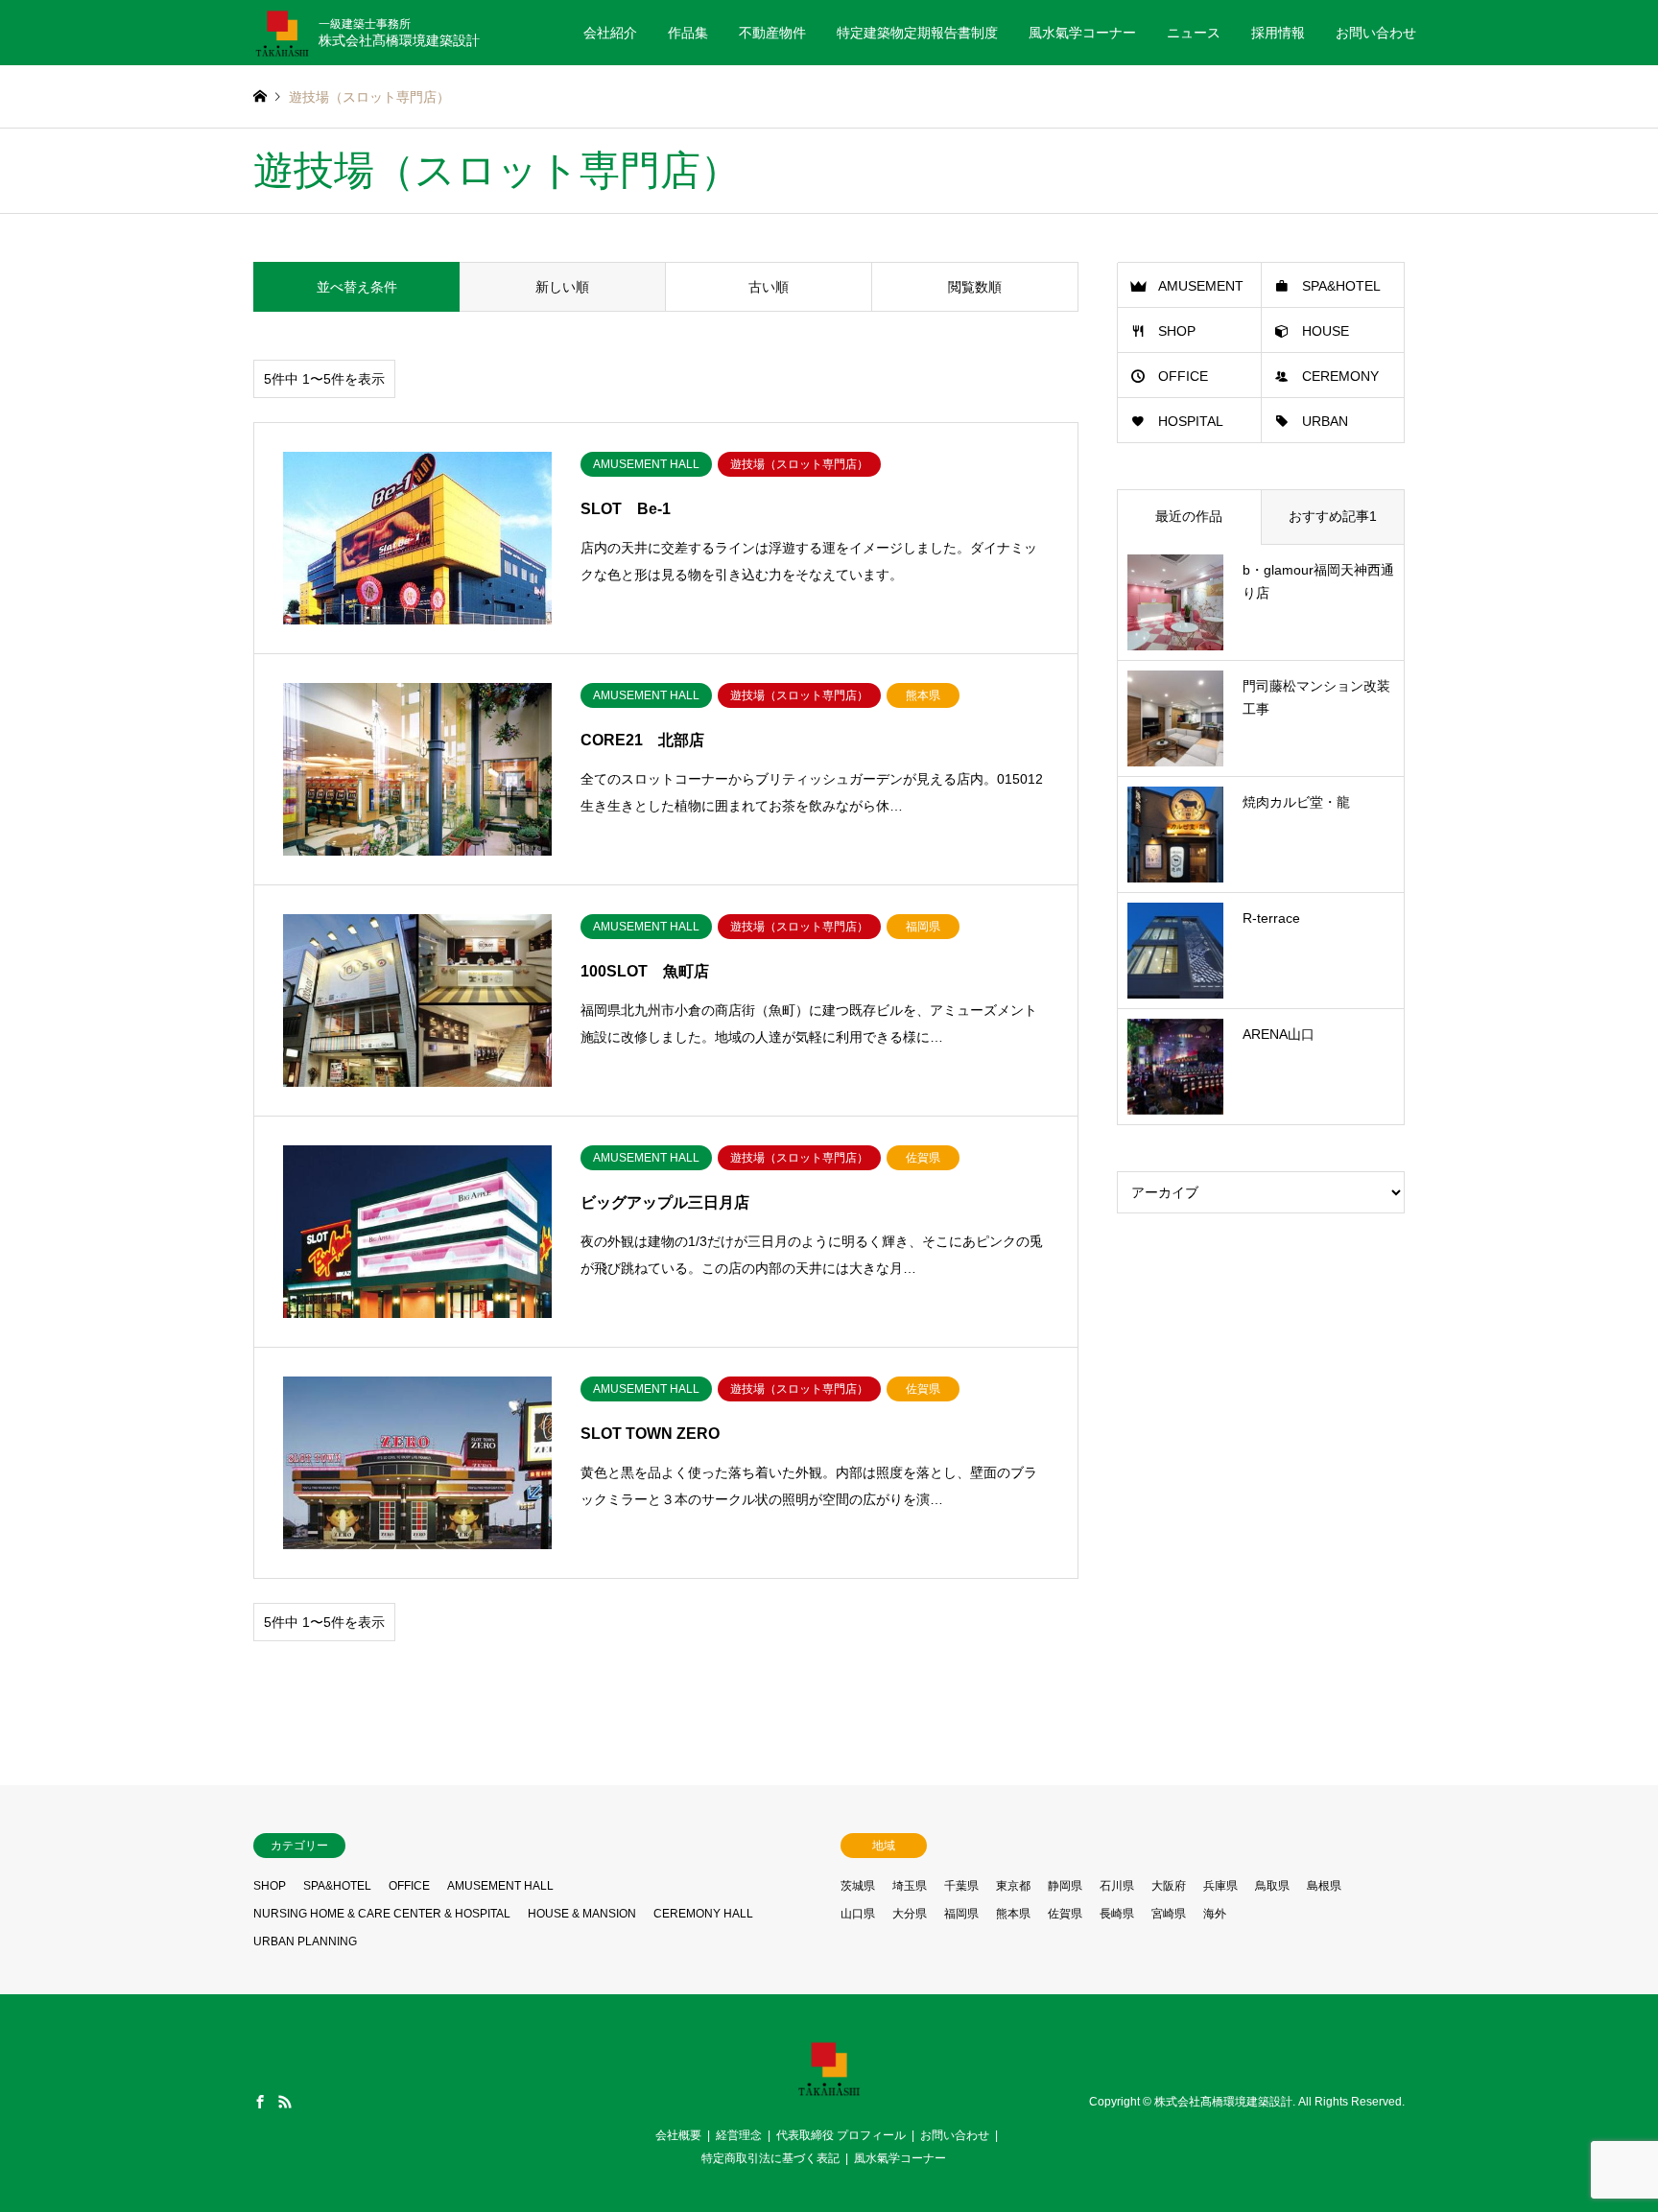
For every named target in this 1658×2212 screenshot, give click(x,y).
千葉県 (961, 1886)
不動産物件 (772, 33)
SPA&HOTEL (1341, 286)
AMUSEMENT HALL (500, 1886)
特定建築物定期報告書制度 (917, 33)
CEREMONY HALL (703, 1914)
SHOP (1177, 331)
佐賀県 (1065, 1914)
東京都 (1013, 1886)
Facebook (260, 2102)
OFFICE (1183, 376)
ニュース (1194, 33)
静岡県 (1065, 1886)
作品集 (688, 33)
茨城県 (858, 1886)
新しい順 (562, 287)
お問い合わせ (1376, 33)
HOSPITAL (1191, 421)
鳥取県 (1272, 1886)
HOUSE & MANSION (582, 1914)
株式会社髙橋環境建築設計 (1223, 2103)
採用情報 (1278, 33)
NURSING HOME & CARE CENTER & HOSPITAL (382, 1914)
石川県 (1117, 1886)
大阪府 (1169, 1886)
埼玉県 (910, 1886)
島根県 (1324, 1886)
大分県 (910, 1914)
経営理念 (739, 2135)
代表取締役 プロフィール (841, 2135)
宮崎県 (1169, 1914)
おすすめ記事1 (1333, 516)
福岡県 (961, 1914)
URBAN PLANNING (305, 1941)
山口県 (858, 1914)
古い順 (769, 287)
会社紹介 (610, 33)
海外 (1215, 1914)
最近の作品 (1189, 516)
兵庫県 (1220, 1886)
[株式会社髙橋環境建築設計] (829, 2091)
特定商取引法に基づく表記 (770, 2158)
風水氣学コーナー (1082, 33)
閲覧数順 (975, 287)
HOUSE (1326, 331)
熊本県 (1013, 1914)
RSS (285, 2102)
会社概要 (678, 2135)
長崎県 (1117, 1914)
